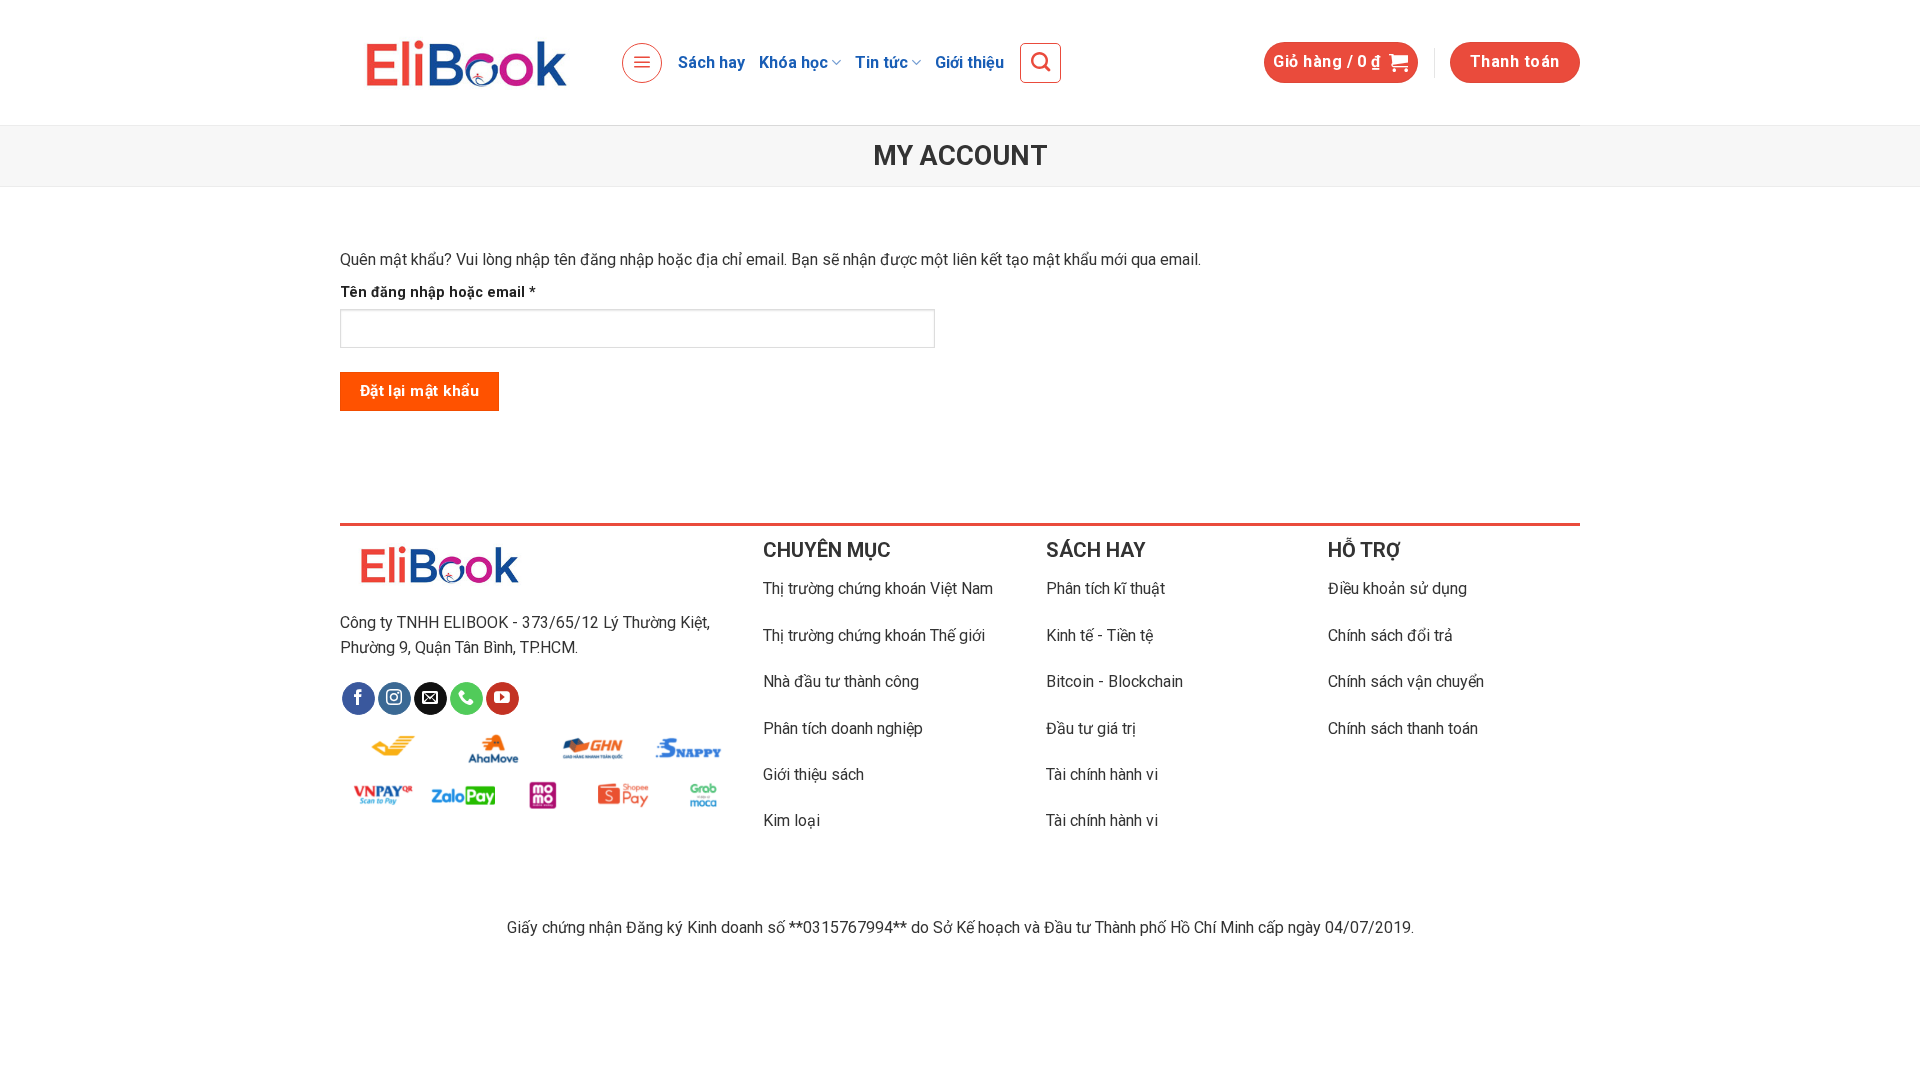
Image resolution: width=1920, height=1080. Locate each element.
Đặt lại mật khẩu (419, 391)
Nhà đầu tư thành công (841, 681)
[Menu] (642, 63)
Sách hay (711, 62)
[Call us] (466, 699)
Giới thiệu (969, 62)
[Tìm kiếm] (1040, 63)
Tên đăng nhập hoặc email (454, 293)
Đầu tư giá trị (1091, 728)
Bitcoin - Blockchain (1114, 681)
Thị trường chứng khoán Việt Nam (878, 588)
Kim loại (791, 820)
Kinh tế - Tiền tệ (1099, 635)
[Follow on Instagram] (394, 699)
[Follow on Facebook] (358, 699)
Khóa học (793, 62)
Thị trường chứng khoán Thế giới (874, 635)
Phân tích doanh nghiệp (843, 728)
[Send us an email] (430, 699)
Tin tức (881, 62)
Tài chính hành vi (1102, 774)
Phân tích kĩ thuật (1105, 588)
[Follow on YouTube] (502, 699)
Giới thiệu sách (813, 774)
